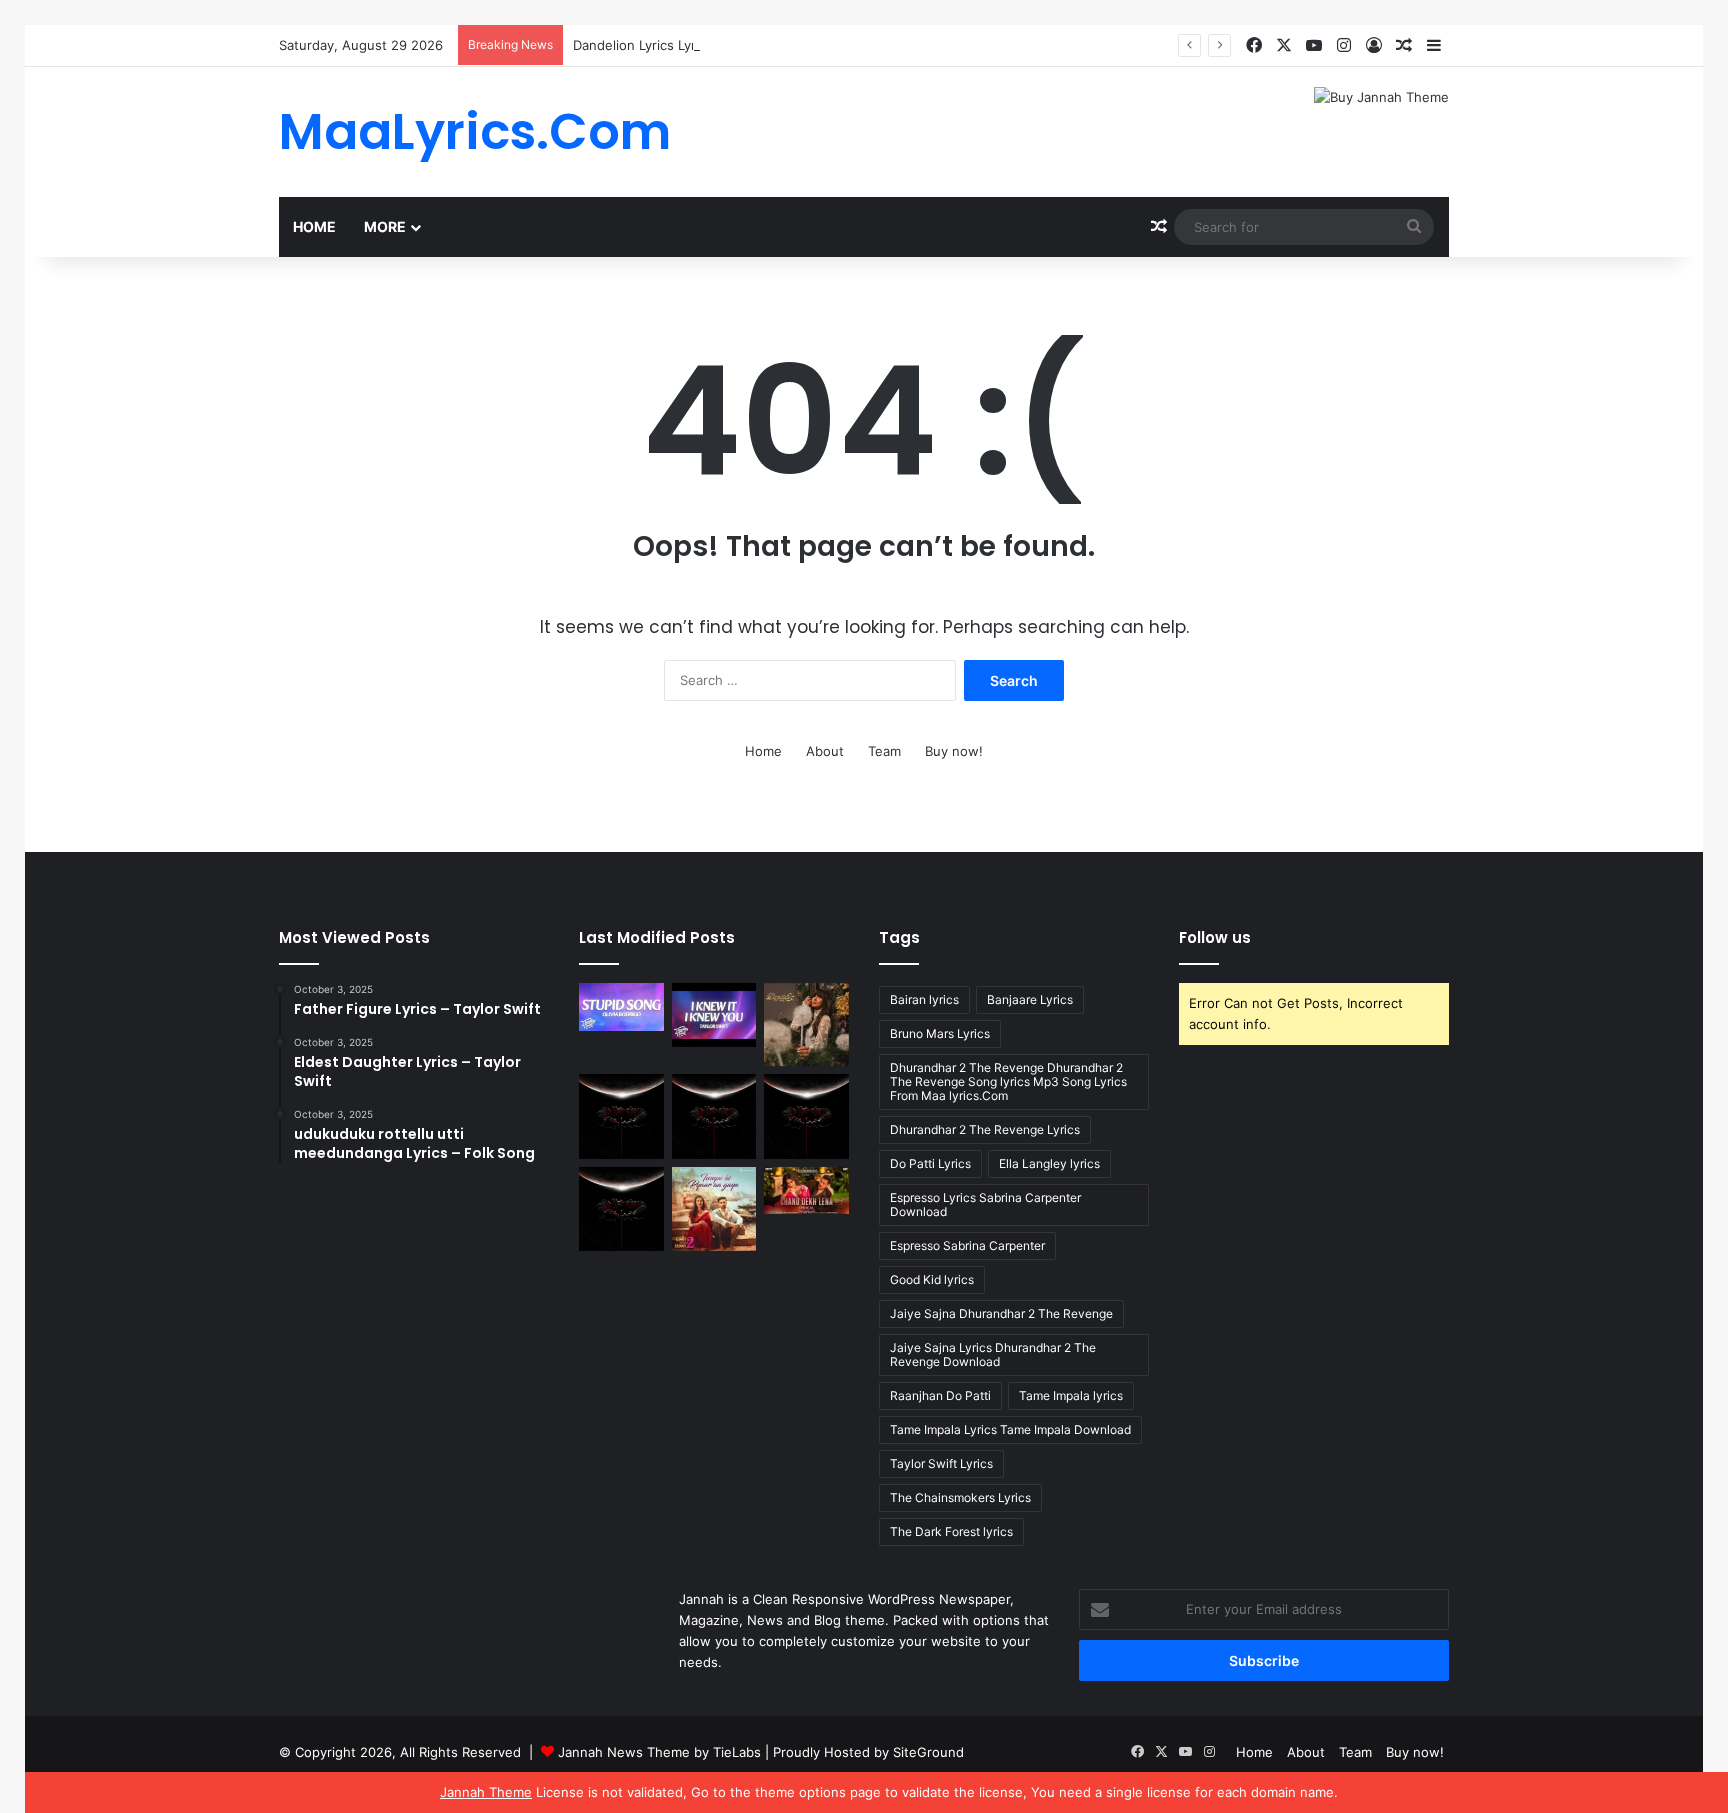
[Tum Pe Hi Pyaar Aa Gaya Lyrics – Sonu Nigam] (714, 1209)
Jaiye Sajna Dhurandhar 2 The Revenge (1001, 1313)
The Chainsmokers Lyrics (960, 1497)
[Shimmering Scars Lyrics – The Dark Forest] (714, 1116)
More (385, 226)
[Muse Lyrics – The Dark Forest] (621, 1209)
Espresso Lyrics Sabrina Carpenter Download (985, 1204)
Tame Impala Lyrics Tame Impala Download (1010, 1429)
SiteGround (928, 1752)
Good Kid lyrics (932, 1279)
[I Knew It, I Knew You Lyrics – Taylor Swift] (714, 1015)
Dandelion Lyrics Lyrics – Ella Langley (687, 45)
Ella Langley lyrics (1049, 1163)
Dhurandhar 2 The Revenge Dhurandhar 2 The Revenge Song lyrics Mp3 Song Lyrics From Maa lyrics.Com (1008, 1081)
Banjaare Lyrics (1030, 999)
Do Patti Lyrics (930, 1163)
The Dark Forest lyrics (951, 1531)
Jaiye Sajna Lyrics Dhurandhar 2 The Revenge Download (993, 1354)
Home (314, 226)
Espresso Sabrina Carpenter (967, 1245)
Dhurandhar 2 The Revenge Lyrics (985, 1129)
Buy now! (954, 751)
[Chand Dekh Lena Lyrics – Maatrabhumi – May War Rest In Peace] (806, 1190)
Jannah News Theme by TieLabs (659, 1752)
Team (884, 751)
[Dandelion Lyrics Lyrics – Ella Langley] (806, 1024)
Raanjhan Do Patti (940, 1395)
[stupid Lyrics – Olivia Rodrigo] (621, 1007)
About (825, 751)
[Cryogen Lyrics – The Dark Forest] (621, 1116)
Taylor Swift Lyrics (941, 1463)
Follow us (1215, 937)
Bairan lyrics (924, 999)
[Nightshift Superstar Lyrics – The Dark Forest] (806, 1116)
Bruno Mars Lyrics (940, 1033)
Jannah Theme (486, 1792)
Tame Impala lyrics (1071, 1395)
